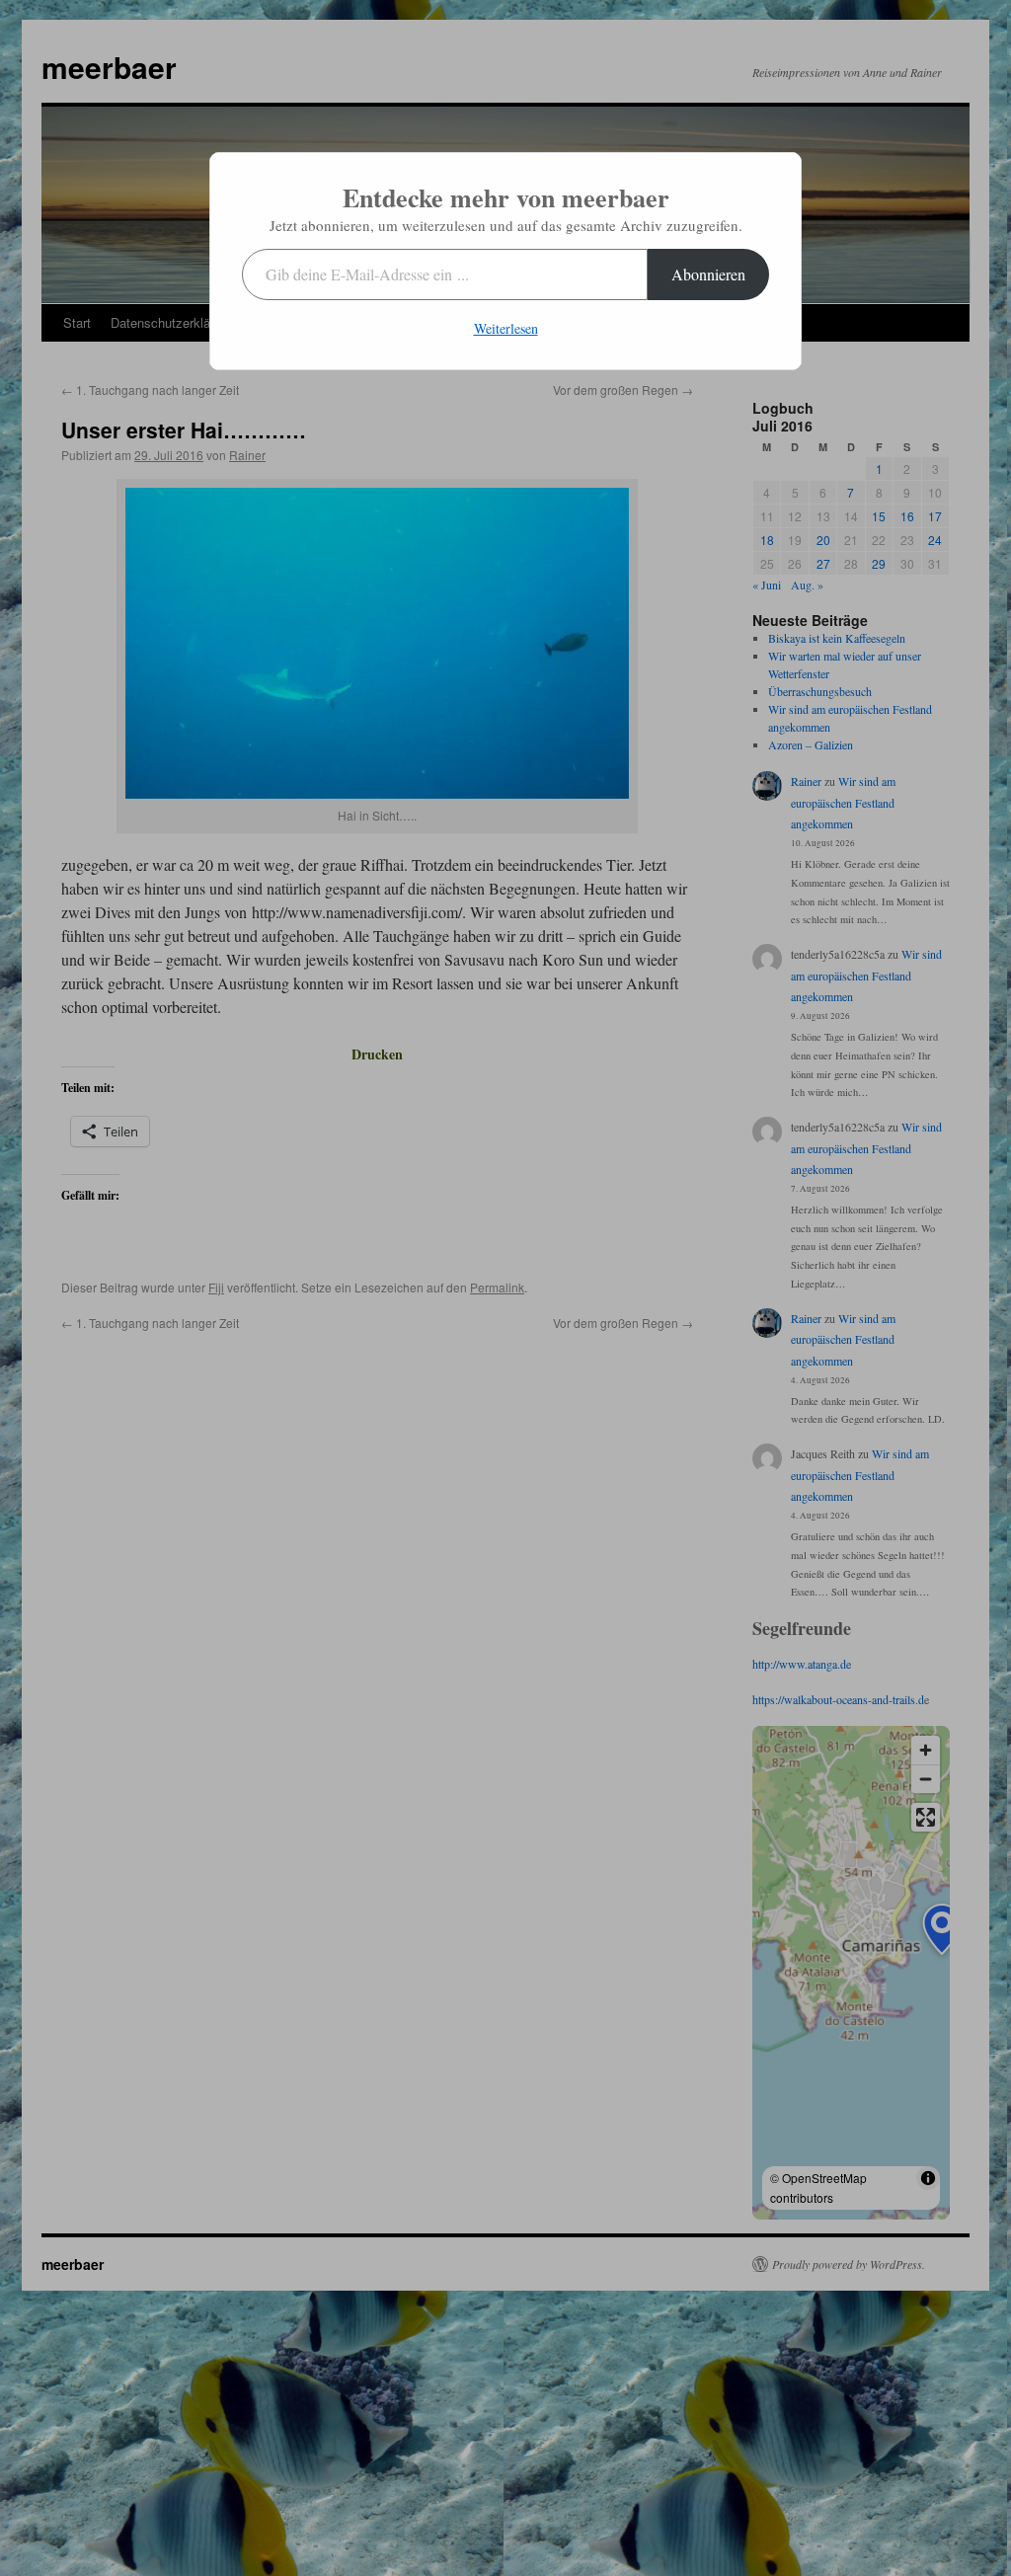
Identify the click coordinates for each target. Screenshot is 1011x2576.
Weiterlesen (506, 328)
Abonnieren (708, 274)
